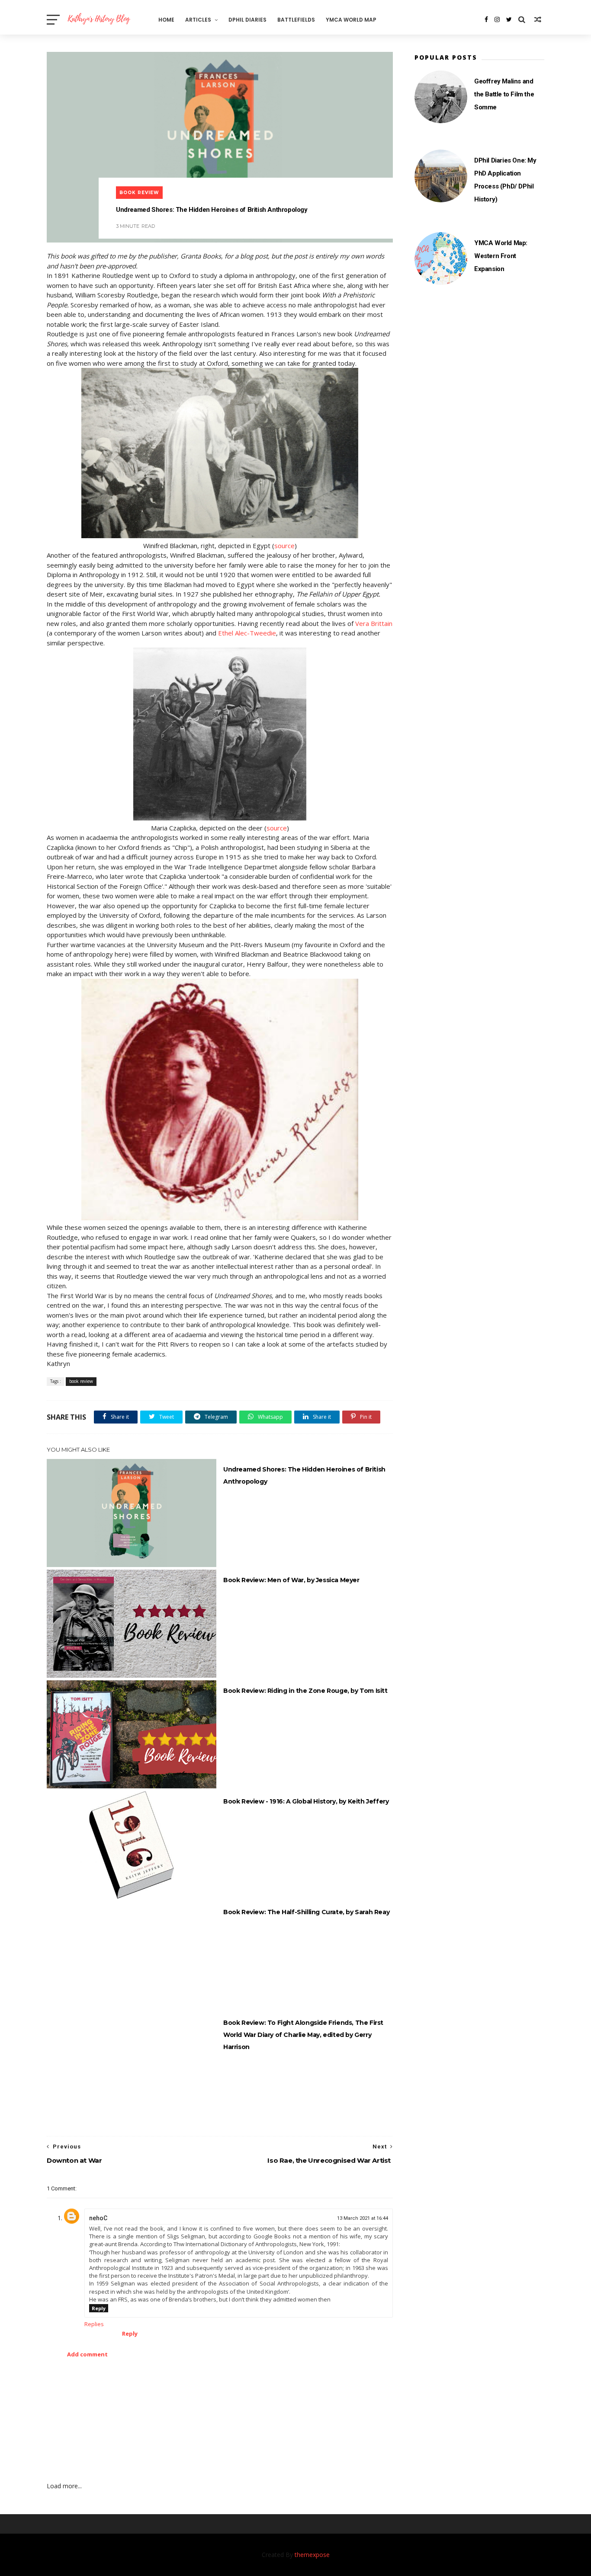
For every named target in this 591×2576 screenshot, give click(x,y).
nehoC (98, 2218)
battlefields (296, 20)
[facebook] (486, 19)
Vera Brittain (374, 623)
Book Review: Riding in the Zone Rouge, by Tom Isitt (305, 1691)
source (284, 546)
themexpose (312, 2555)
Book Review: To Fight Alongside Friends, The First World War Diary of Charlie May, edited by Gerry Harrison (303, 2035)
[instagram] (497, 19)
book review (139, 193)
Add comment (87, 2354)
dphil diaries (247, 20)
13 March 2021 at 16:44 (363, 2218)
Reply (99, 2308)
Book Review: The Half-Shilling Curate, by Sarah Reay (306, 1912)
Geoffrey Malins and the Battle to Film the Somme (504, 94)
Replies (94, 2324)
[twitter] (509, 19)
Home (166, 20)
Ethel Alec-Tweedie (247, 633)
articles (198, 20)
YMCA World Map (351, 20)
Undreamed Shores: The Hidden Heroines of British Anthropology (304, 1475)
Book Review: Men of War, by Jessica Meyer (291, 1580)
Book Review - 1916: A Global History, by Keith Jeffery (306, 1801)
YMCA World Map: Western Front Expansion (501, 256)
